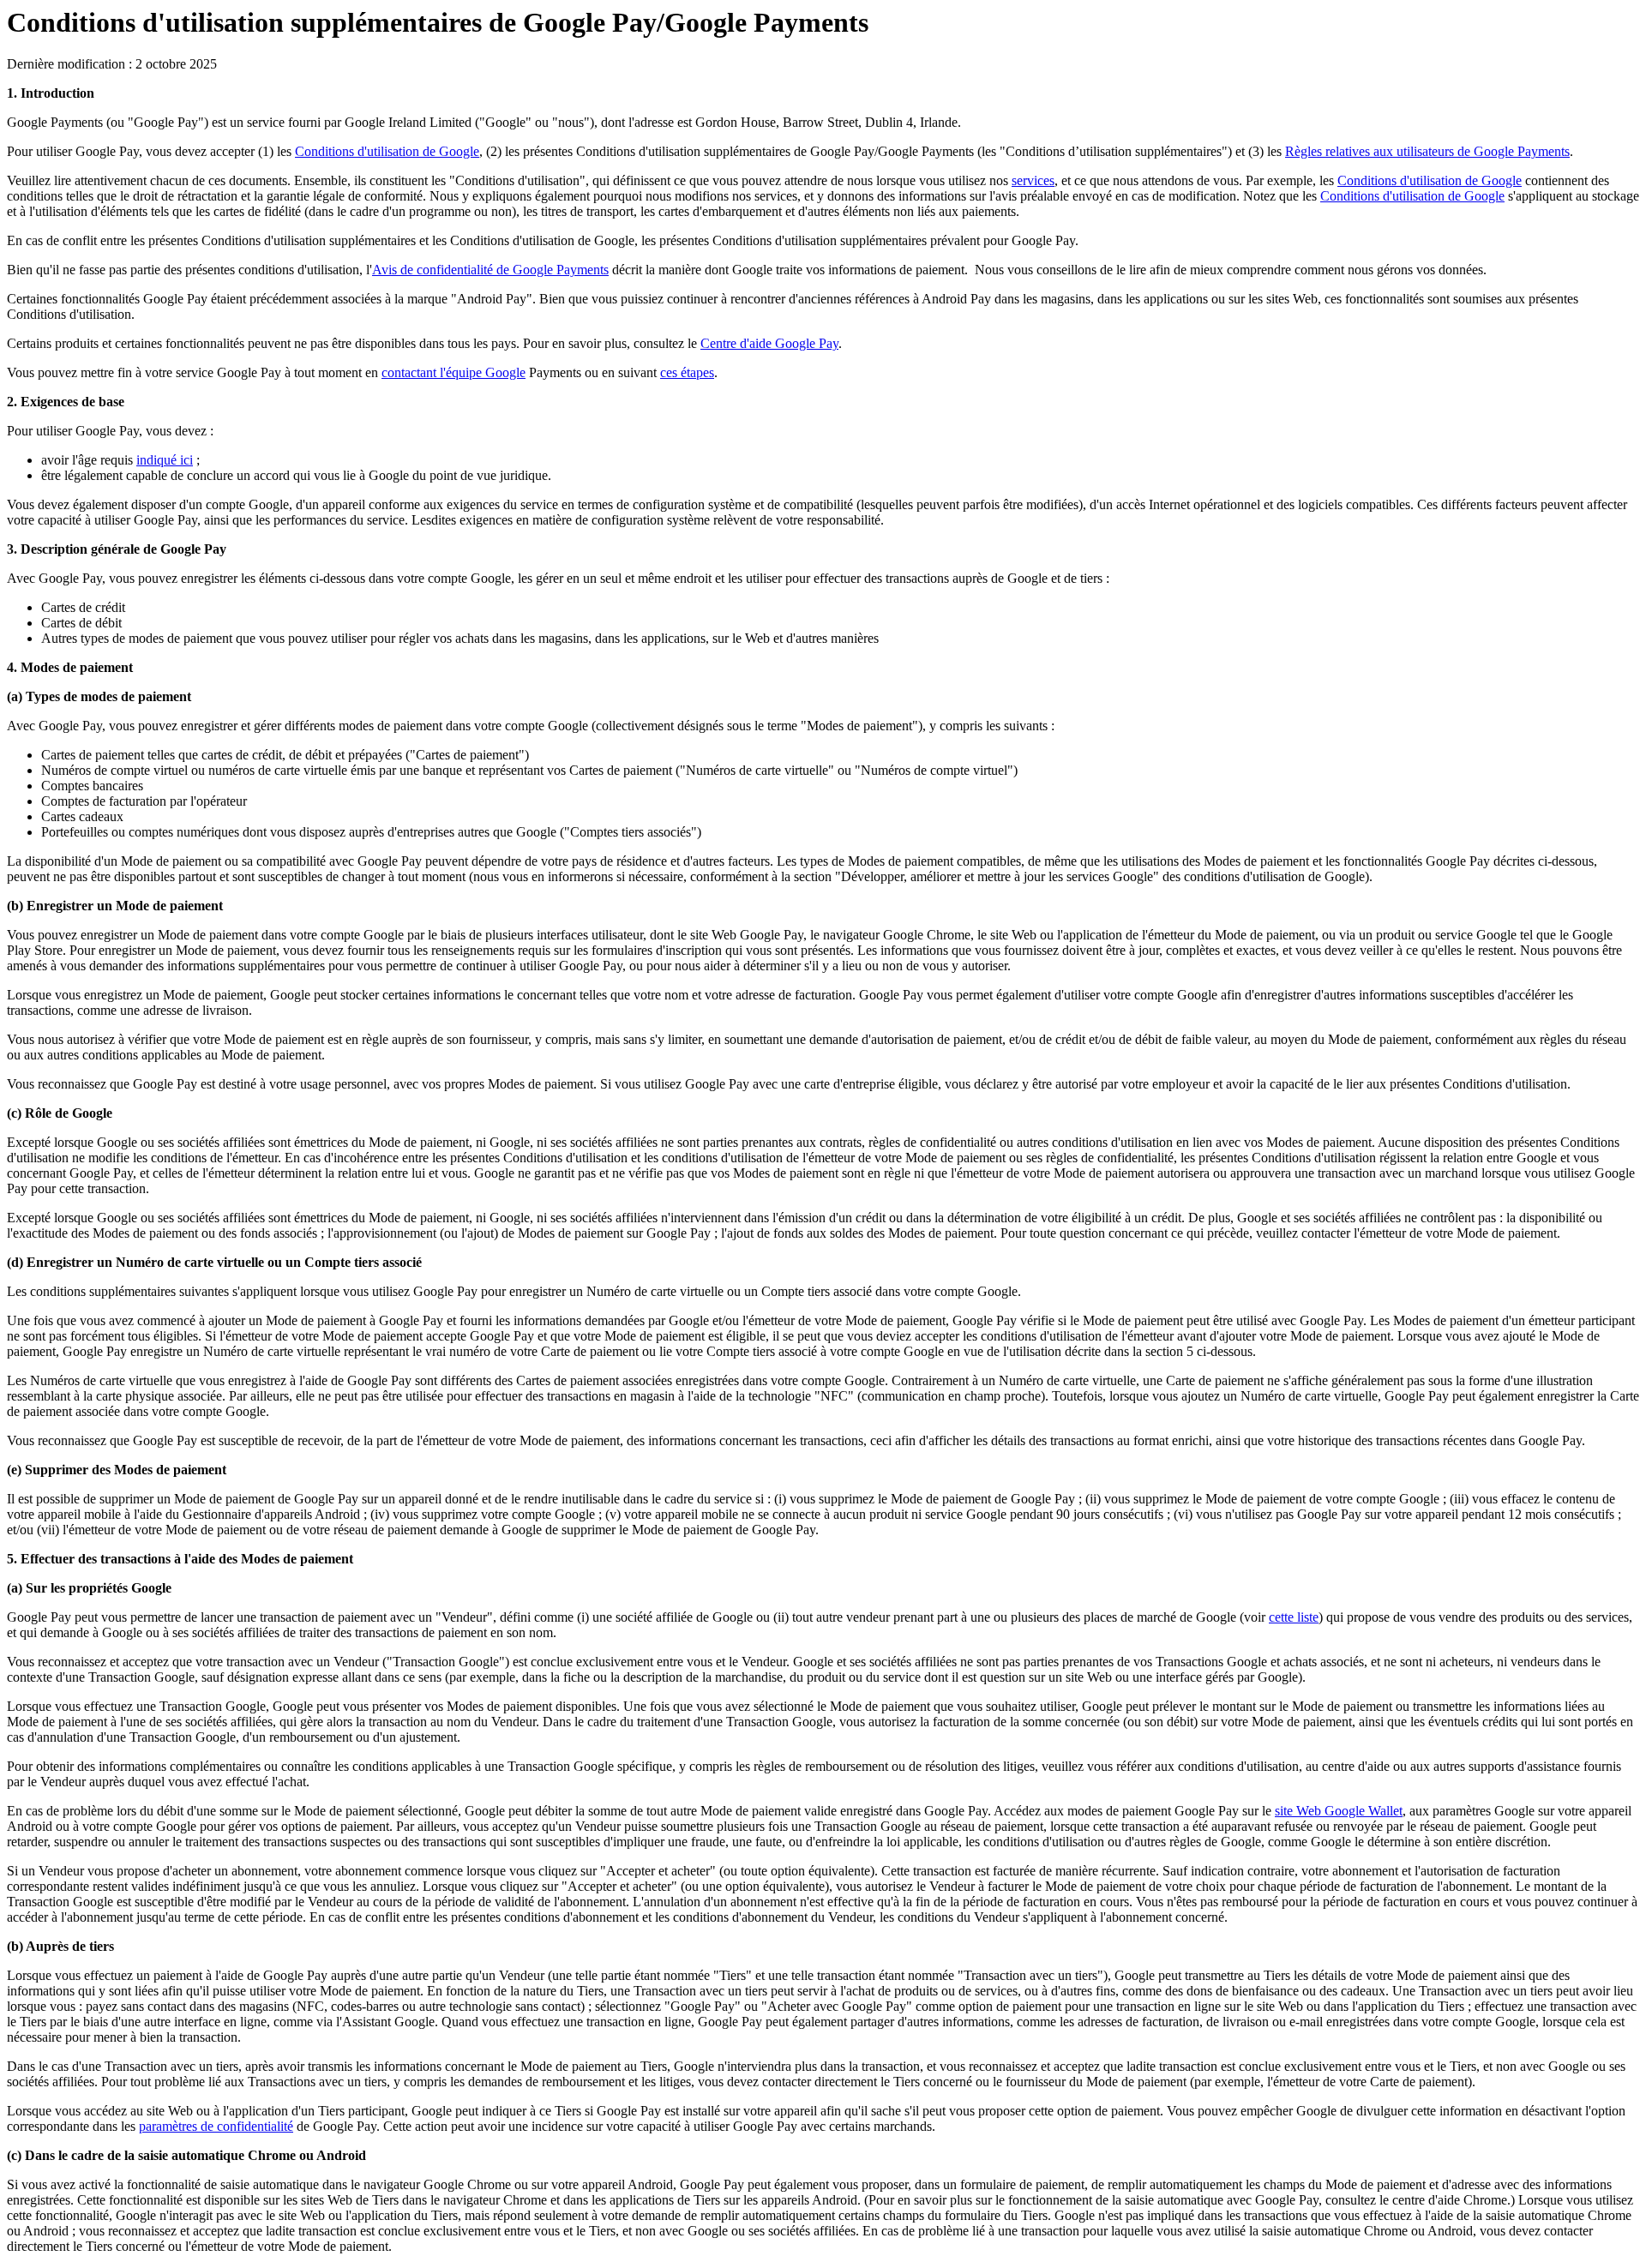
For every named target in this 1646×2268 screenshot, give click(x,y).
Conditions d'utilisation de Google (387, 151)
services (1033, 180)
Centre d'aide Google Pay (769, 343)
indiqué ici (165, 460)
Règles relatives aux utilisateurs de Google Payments (1427, 151)
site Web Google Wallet (1339, 1811)
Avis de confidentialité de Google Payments (490, 270)
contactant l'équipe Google (454, 372)
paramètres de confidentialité (216, 2126)
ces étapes (687, 372)
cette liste (1294, 1617)
